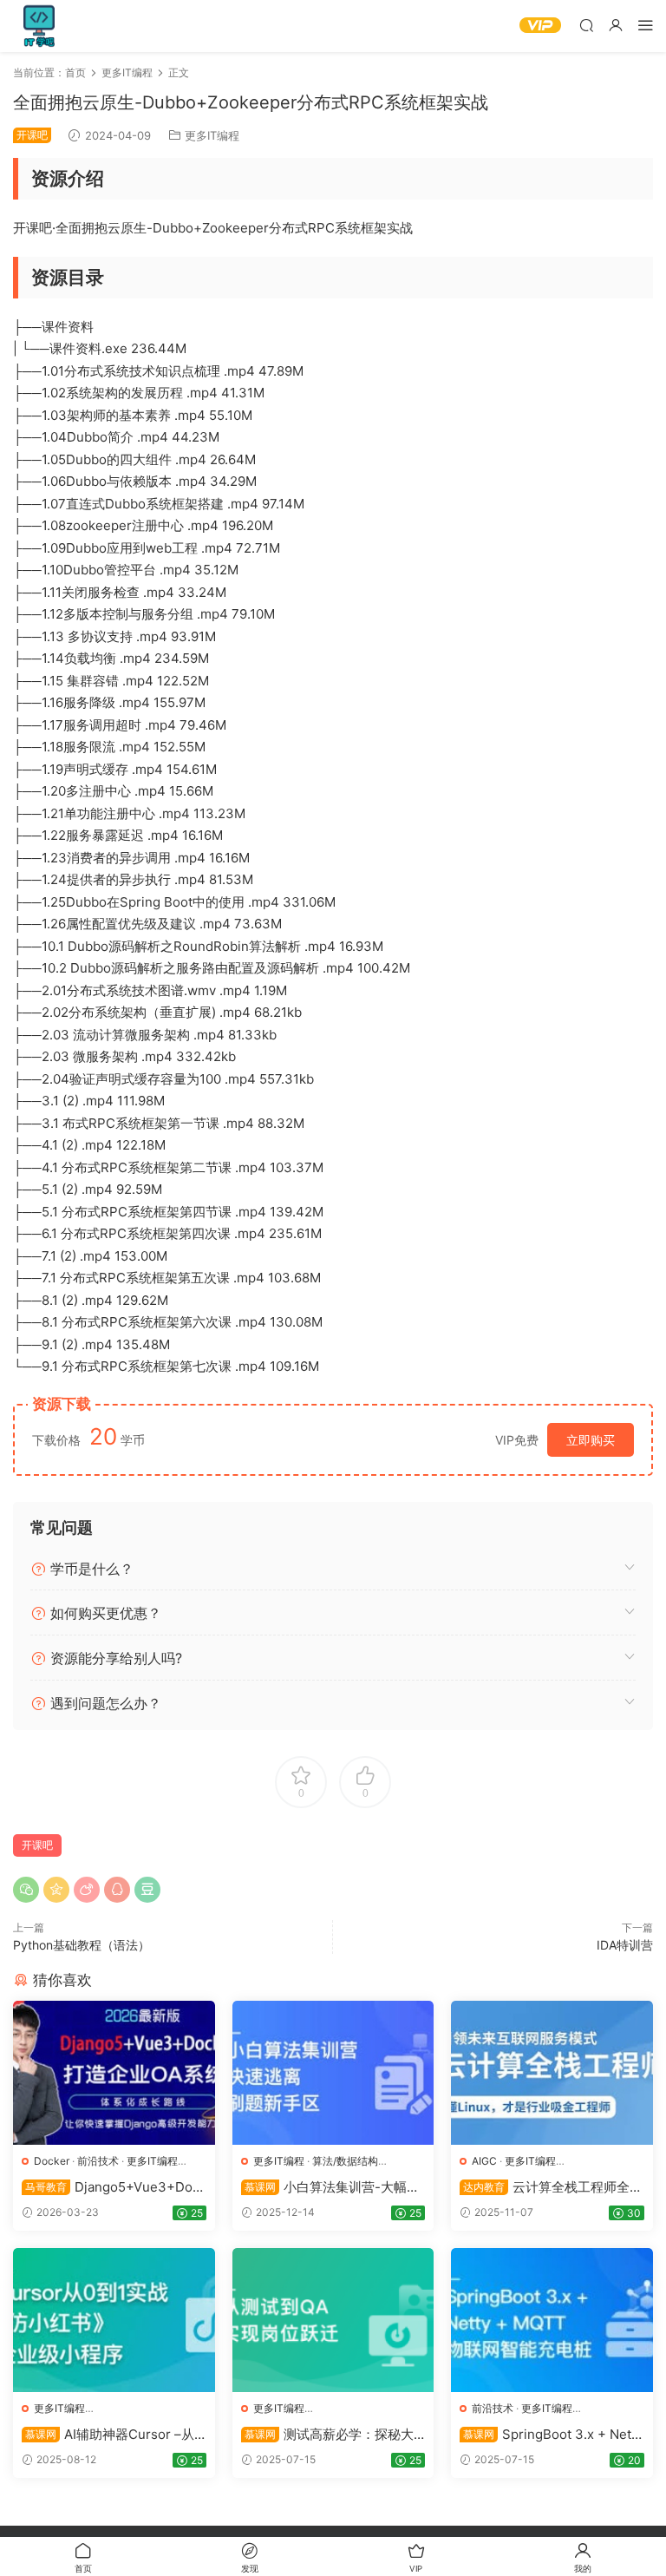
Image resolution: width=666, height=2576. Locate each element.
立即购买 (591, 1440)
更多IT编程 (212, 135)
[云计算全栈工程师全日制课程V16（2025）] (552, 2073)
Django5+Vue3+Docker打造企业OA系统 (111, 2187)
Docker (52, 2161)
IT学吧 (39, 26)
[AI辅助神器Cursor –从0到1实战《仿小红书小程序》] (114, 2320)
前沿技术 (98, 2161)
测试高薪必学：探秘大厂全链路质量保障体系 (327, 2435)
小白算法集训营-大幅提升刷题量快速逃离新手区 (330, 2187)
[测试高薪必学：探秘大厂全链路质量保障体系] (333, 2320)
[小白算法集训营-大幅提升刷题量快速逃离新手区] (333, 2073)
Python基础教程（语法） (82, 1945)
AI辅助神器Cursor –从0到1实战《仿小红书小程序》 (112, 2435)
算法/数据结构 (345, 2161)
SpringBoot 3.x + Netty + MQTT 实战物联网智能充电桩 (552, 2435)
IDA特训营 (625, 1945)
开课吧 (37, 1845)
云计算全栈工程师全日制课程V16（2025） (551, 2187)
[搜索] (586, 25)
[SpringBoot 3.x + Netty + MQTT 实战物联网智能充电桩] (552, 2320)
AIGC (484, 2161)
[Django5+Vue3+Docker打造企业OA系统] (114, 2073)
